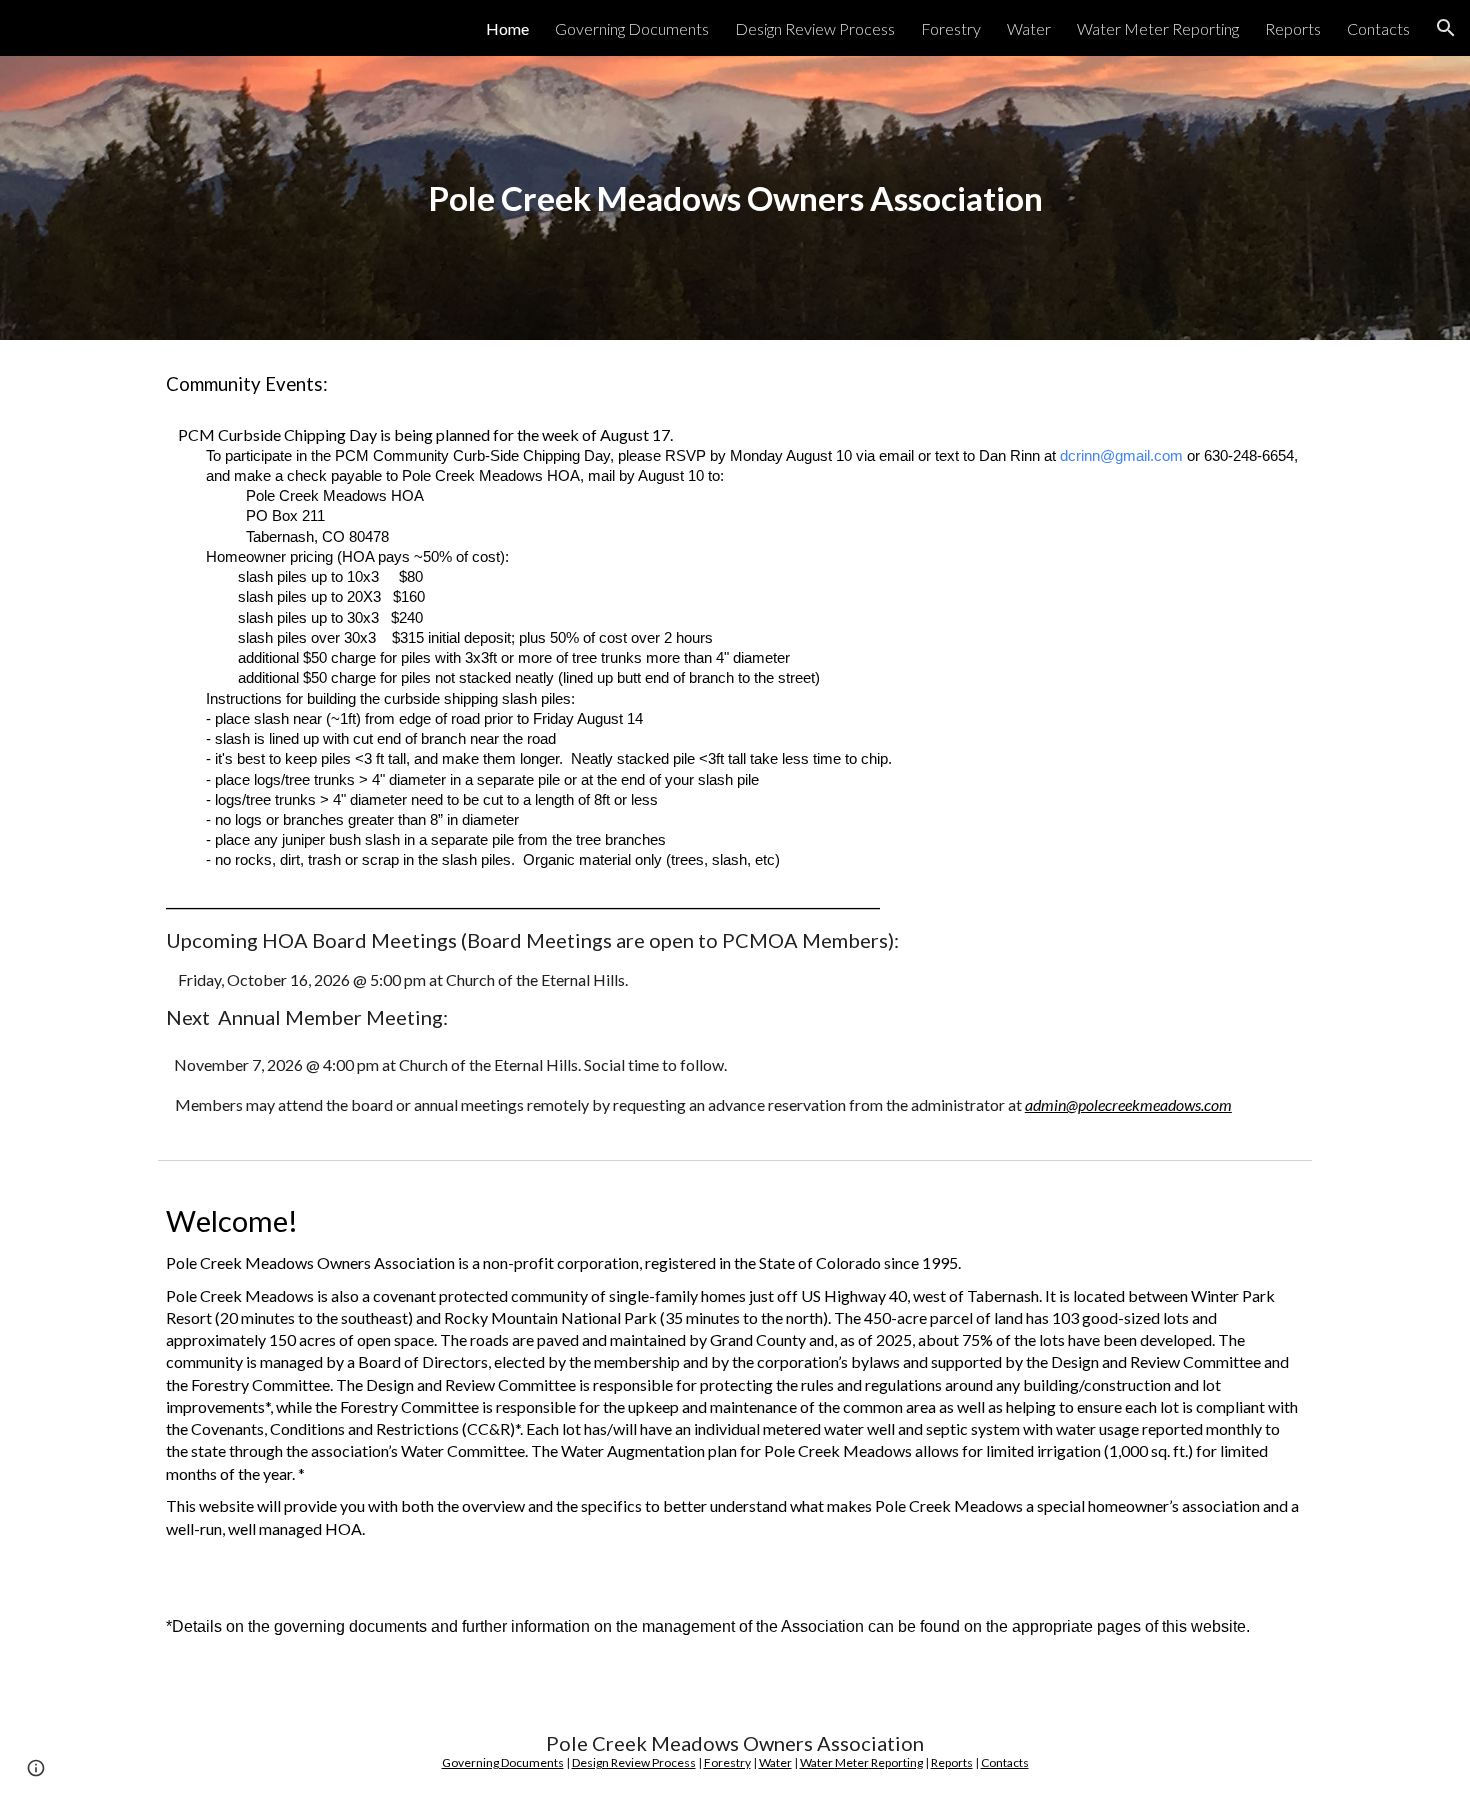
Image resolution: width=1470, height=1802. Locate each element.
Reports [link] (1293, 28)
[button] (1446, 28)
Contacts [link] (1378, 28)
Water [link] (1029, 28)
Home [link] (507, 28)
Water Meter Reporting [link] (1158, 28)
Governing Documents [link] (632, 28)
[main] (735, 198)
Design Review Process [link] (815, 28)
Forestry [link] (951, 28)
